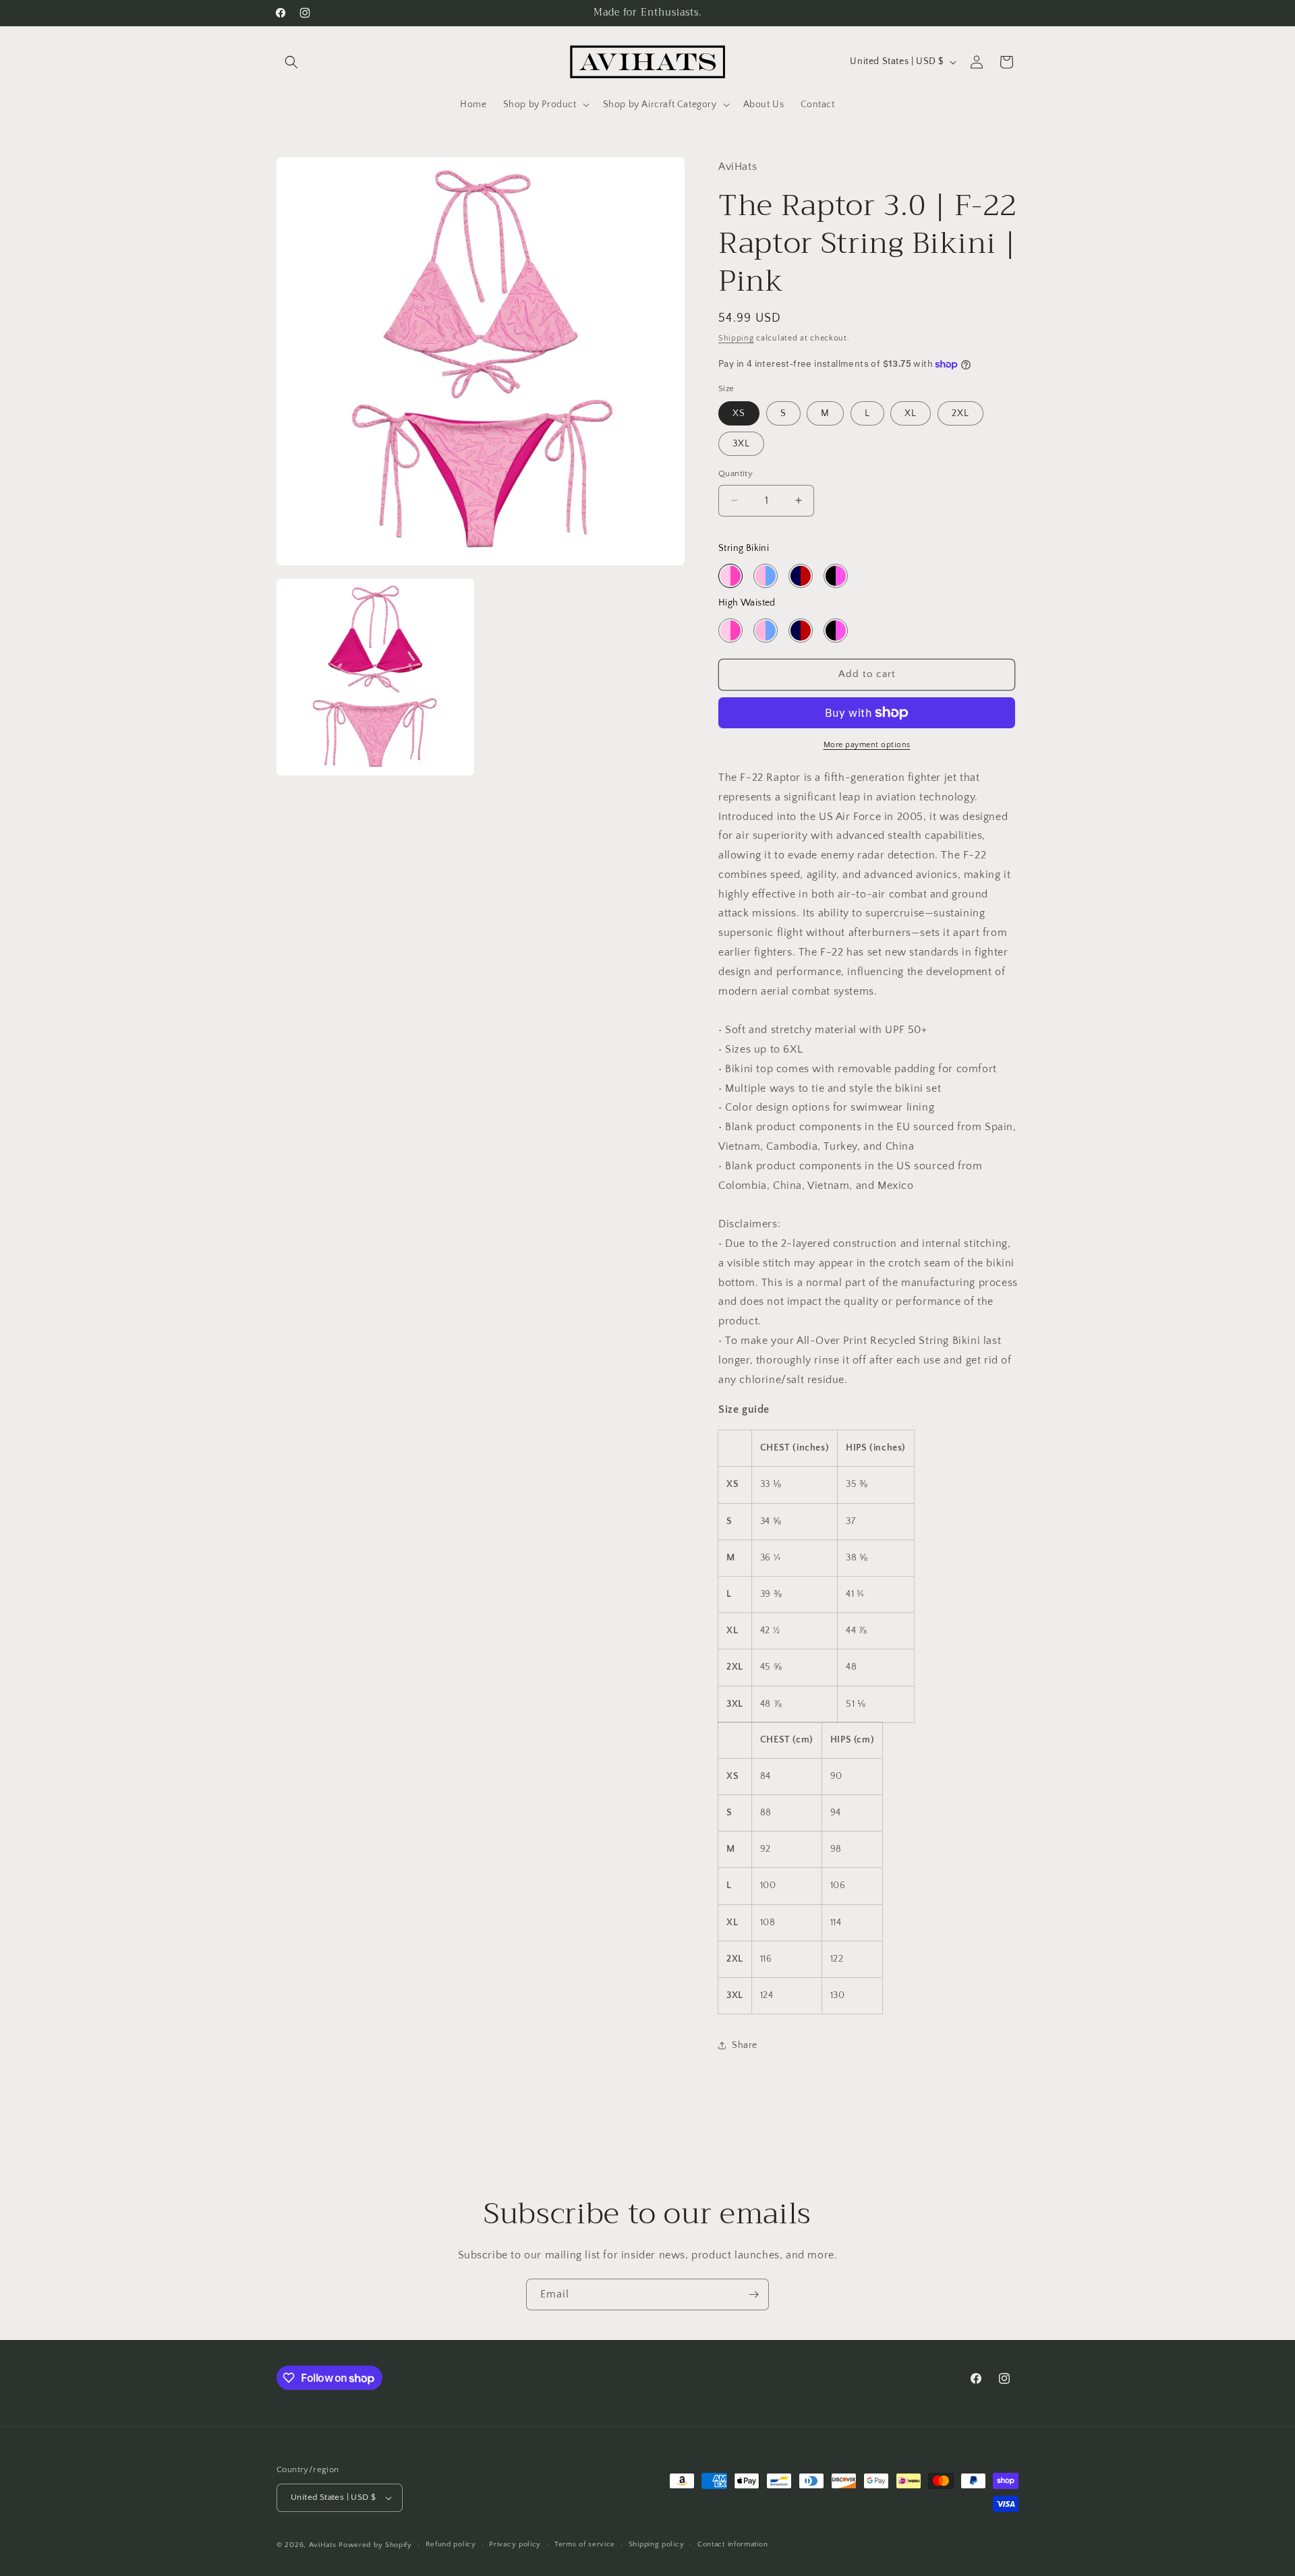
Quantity (736, 473)
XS (739, 413)
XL (911, 413)
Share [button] (745, 2045)
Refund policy (451, 2544)
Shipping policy (657, 2544)
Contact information (732, 2544)
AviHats (323, 2545)
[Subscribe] (753, 2294)
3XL (741, 444)
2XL (960, 413)
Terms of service (585, 2544)
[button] (291, 62)
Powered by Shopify (375, 2545)
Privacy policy (515, 2544)
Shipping (736, 338)
